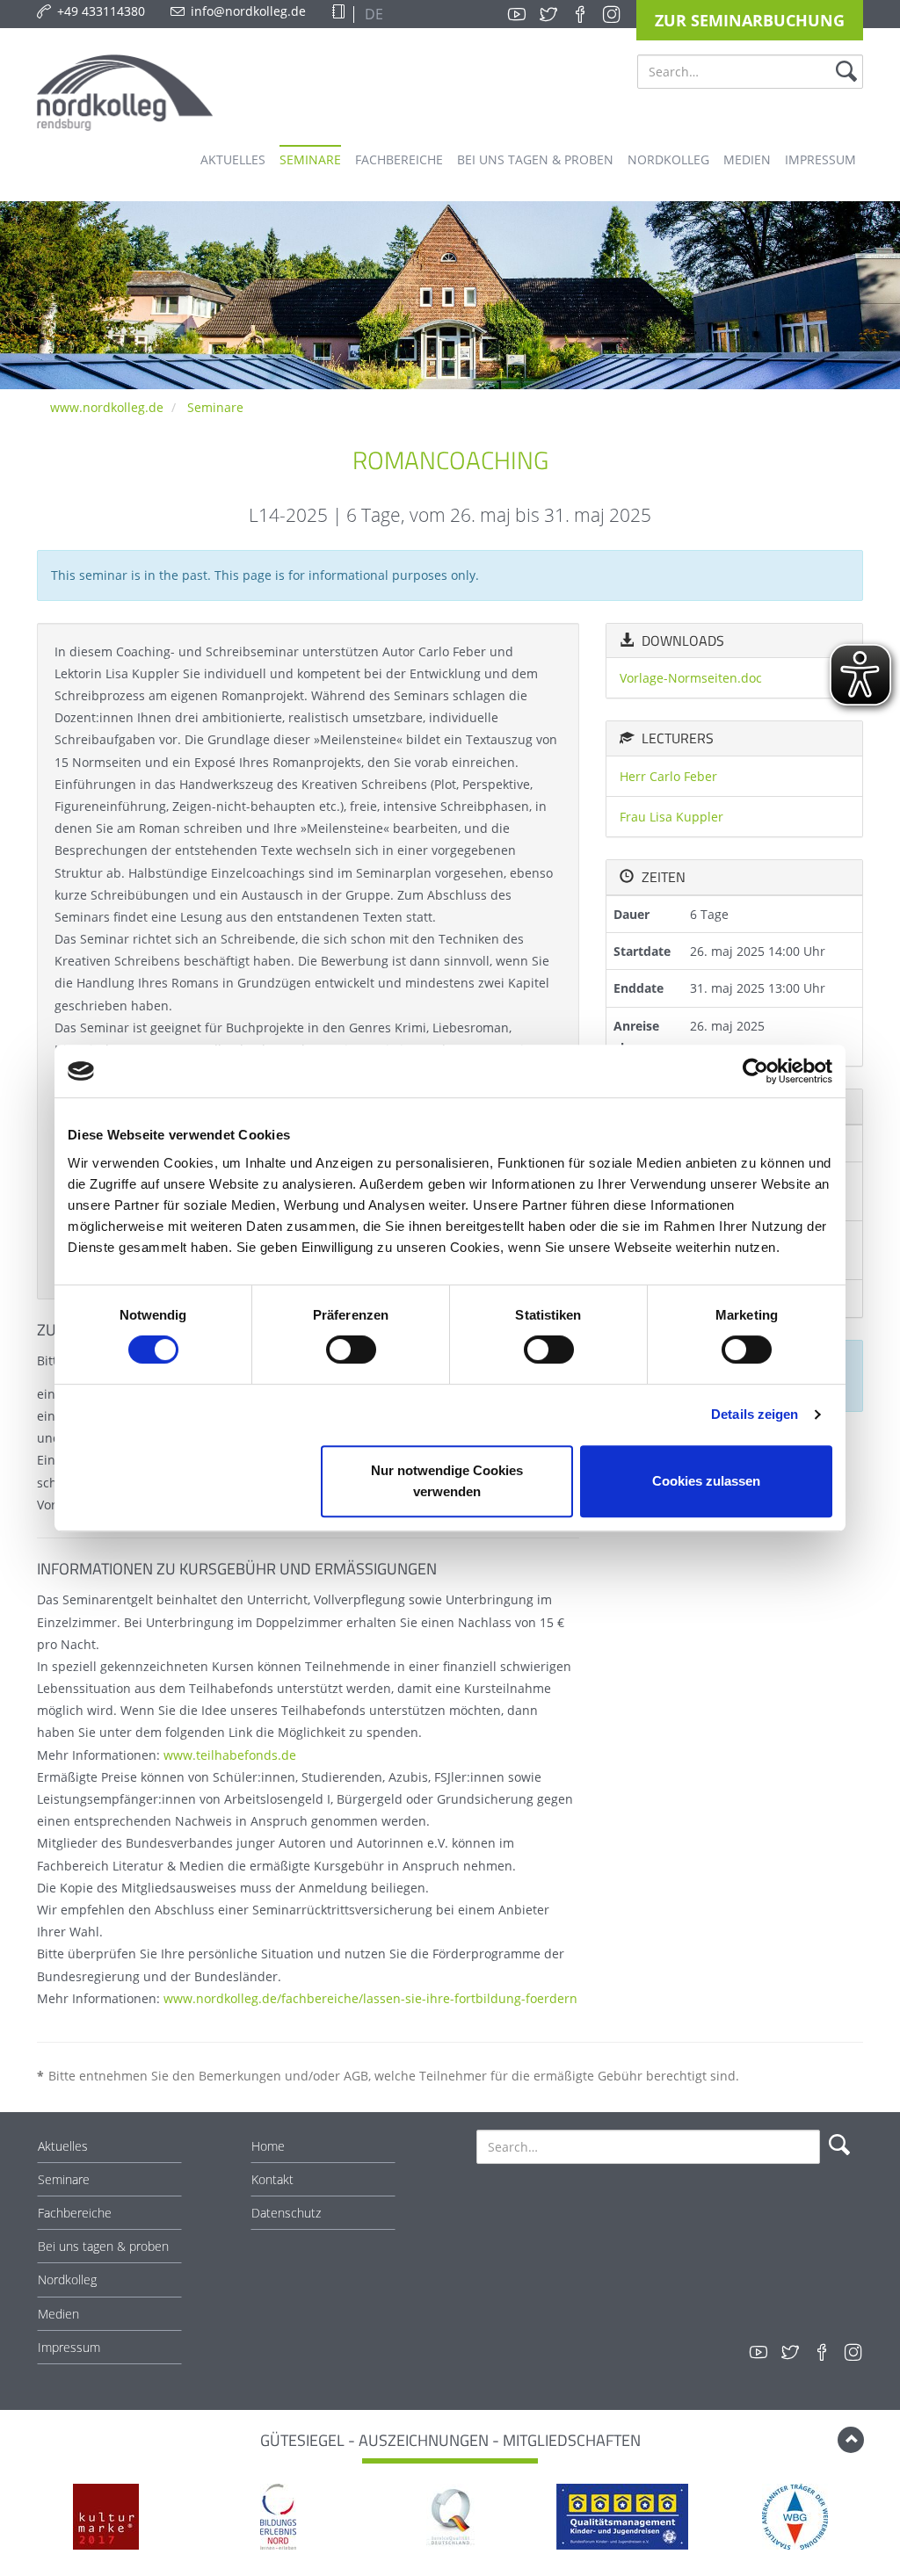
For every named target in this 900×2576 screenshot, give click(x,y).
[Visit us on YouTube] (517, 14)
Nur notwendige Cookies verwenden (447, 1481)
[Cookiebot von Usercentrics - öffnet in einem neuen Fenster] (755, 1071)
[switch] (351, 1350)
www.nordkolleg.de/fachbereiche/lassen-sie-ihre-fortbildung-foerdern (370, 1998)
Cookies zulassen (706, 1481)
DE (372, 14)
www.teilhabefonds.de (230, 1755)
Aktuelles (63, 2146)
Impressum (69, 2347)
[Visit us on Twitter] (548, 14)
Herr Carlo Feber (668, 776)
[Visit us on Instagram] (612, 14)
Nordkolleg (67, 2279)
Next (873, 2518)
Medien (58, 2314)
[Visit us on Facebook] (580, 14)
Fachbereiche (75, 2213)
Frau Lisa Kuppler (671, 817)
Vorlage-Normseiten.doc (691, 678)
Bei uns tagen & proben (103, 2246)
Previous (27, 2518)
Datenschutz (286, 2213)
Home (268, 2146)
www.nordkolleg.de (107, 407)
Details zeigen (755, 1414)
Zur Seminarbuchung (750, 20)
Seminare (215, 407)
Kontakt (272, 2179)
